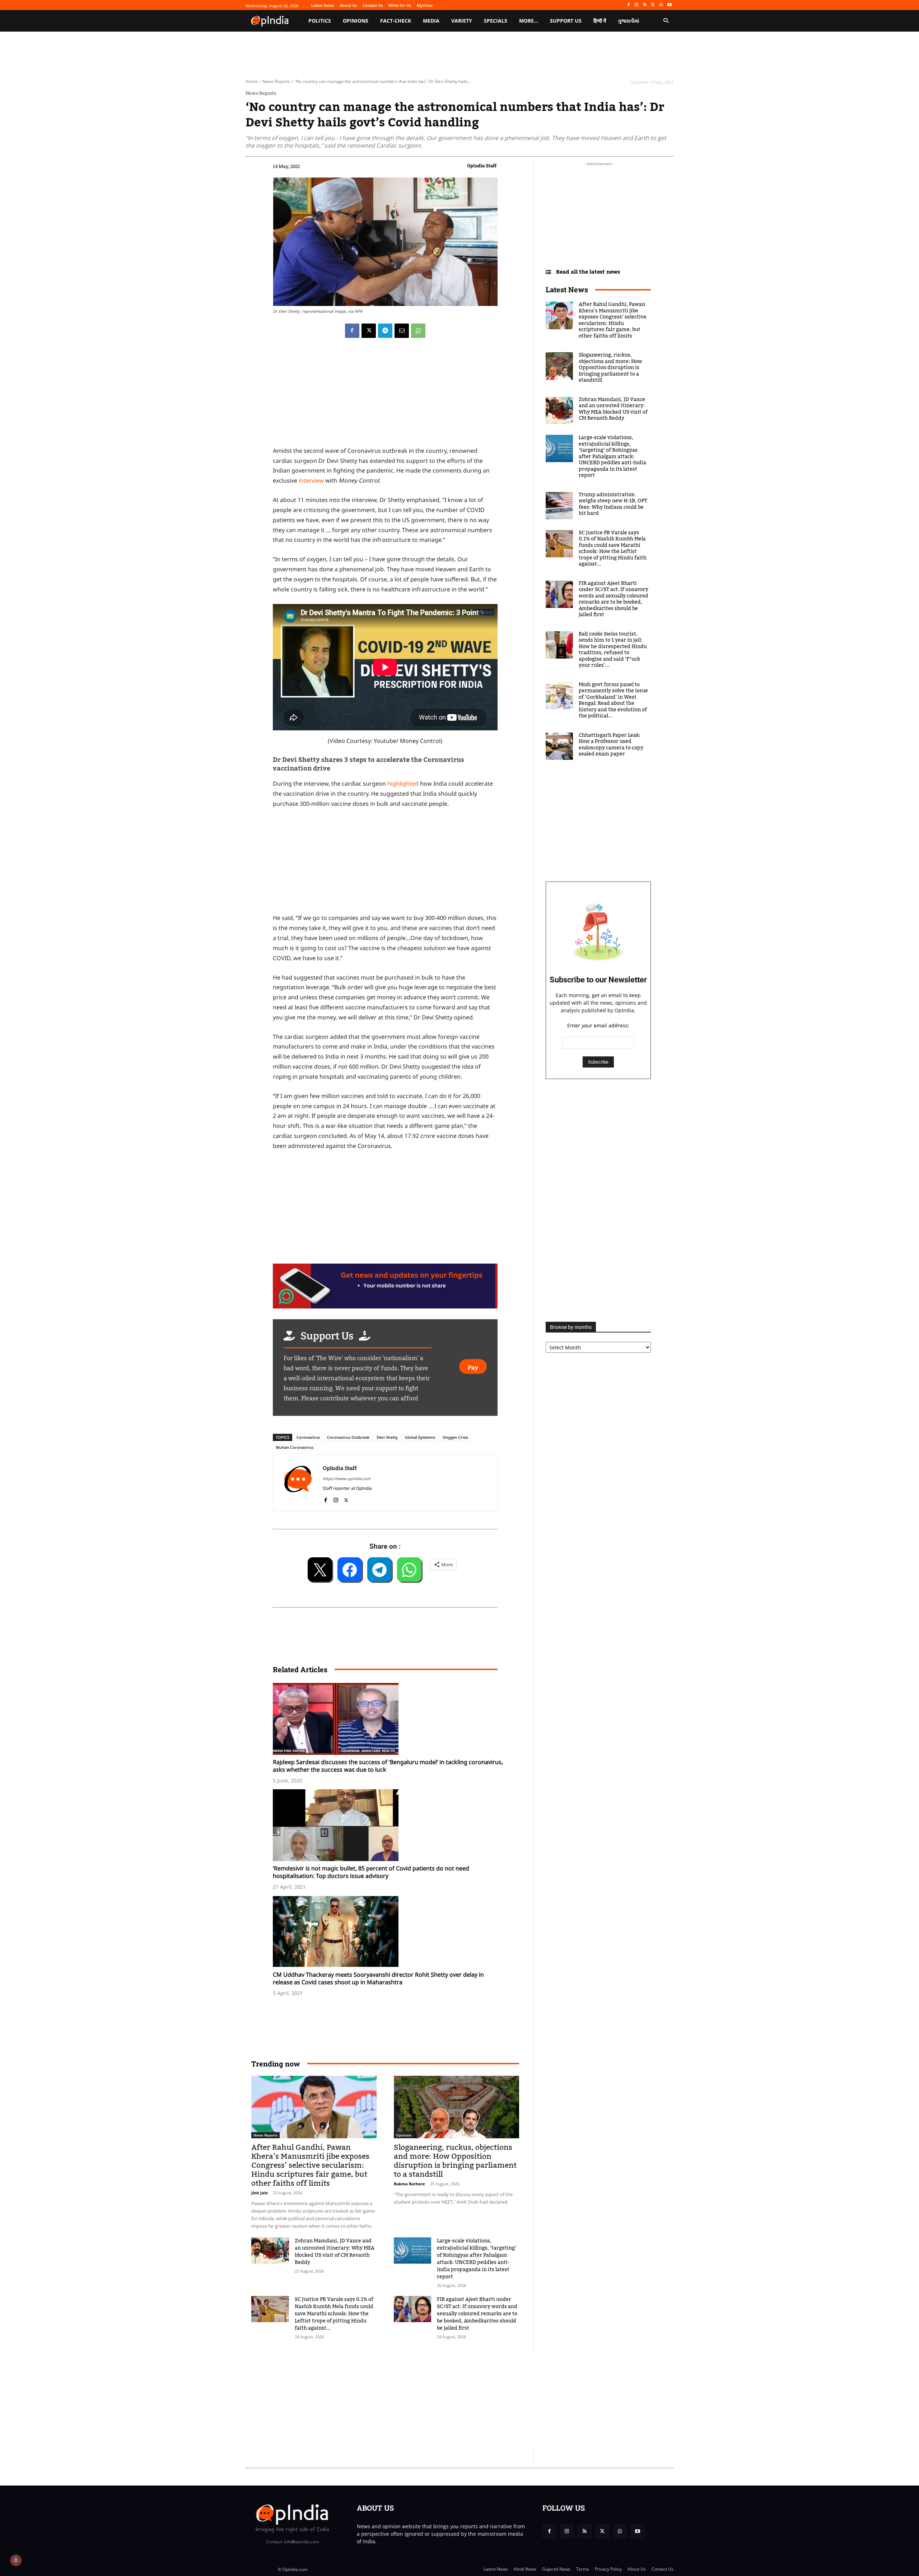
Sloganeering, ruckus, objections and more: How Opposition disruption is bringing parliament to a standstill (455, 2161)
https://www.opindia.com (347, 1478)
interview (311, 480)
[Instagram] (637, 5)
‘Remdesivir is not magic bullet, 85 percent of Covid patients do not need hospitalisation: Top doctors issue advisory (371, 1872)
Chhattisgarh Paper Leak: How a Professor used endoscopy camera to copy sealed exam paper (611, 745)
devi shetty (387, 1437)
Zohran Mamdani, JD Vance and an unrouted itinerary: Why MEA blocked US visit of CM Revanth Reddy (335, 2252)
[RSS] (645, 5)
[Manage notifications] (16, 2560)
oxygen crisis (455, 1437)
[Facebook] (628, 5)
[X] (653, 5)
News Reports (276, 81)
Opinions (404, 2135)
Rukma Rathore (409, 2184)
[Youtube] (669, 5)
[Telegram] (385, 331)
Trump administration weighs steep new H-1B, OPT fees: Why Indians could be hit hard (613, 504)
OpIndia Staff (482, 166)
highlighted (402, 784)
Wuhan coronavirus (295, 1447)
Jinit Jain (260, 2193)
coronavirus (308, 1437)
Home (252, 81)
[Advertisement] (425, 2400)
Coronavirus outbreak (348, 1437)
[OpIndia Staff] (298, 1483)
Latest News (567, 289)
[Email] (402, 331)
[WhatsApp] (661, 5)
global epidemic (420, 1437)
